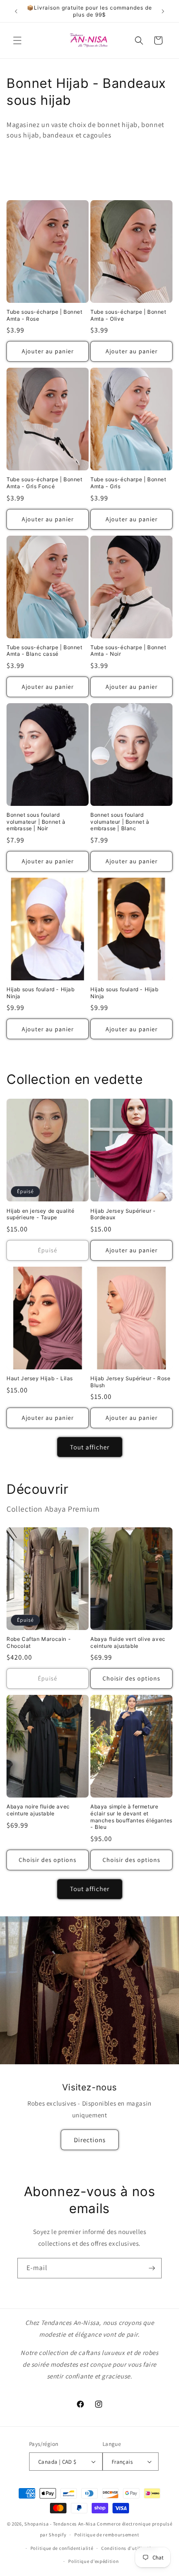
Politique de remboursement (107, 2535)
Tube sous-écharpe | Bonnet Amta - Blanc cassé (45, 651)
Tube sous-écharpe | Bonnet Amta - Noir (128, 651)
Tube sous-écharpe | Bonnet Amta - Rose (45, 315)
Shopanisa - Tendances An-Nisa (60, 2524)
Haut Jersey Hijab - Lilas (40, 1378)
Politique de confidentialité (62, 2548)
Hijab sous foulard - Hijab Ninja (41, 993)
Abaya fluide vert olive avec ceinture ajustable (128, 1642)
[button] (17, 40)
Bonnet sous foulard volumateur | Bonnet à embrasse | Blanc (120, 822)
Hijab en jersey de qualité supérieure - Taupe (41, 1214)
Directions (90, 2139)
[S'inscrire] (152, 2268)
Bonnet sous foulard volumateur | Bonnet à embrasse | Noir (36, 822)
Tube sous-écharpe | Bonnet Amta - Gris (128, 483)
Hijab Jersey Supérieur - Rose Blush (130, 1382)
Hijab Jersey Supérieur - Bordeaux (123, 1214)
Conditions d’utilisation (129, 2548)
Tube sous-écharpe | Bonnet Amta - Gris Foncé (45, 483)
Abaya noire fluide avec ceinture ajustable (38, 1810)
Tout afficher (90, 1447)
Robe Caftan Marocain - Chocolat (39, 1642)
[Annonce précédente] (16, 11)
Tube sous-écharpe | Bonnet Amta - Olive (128, 315)
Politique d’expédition (93, 2561)
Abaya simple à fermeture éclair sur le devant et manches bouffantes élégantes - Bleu (131, 1817)
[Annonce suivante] (163, 11)
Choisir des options (131, 1678)
